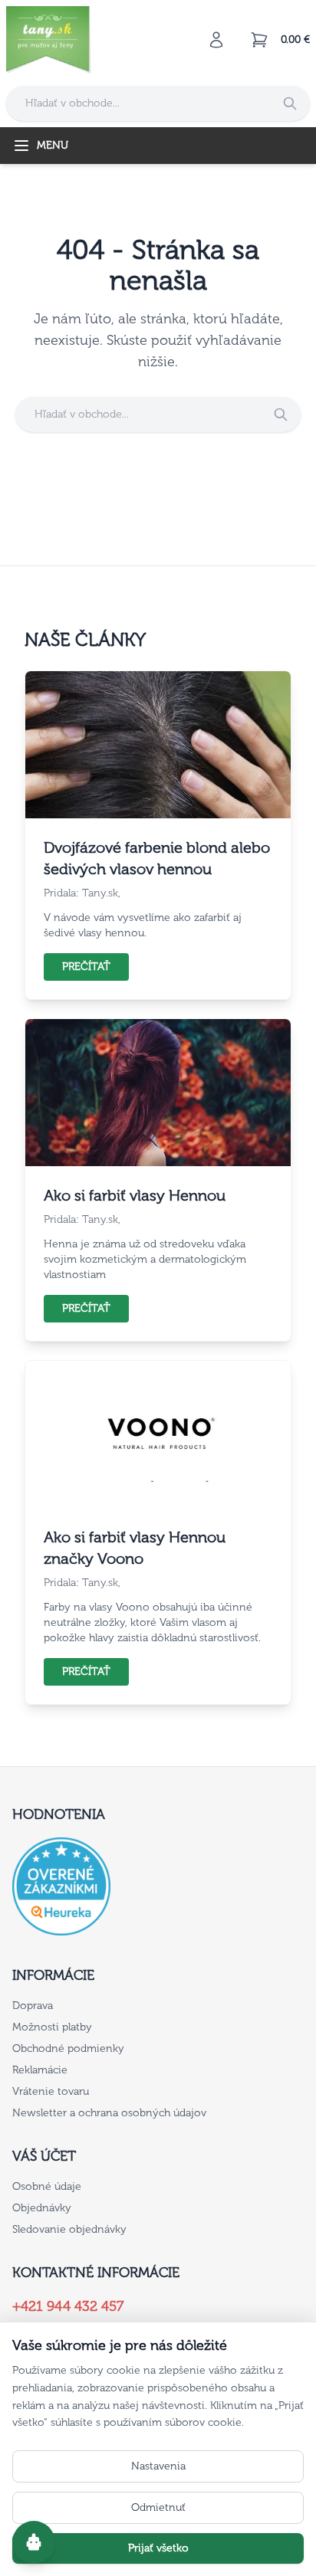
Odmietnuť (158, 2507)
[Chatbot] (34, 2542)
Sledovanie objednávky (69, 2229)
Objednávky (42, 2208)
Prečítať (86, 967)
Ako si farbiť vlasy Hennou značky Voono (135, 1548)
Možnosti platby (52, 2027)
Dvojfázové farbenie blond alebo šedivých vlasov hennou (157, 858)
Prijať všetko (158, 2548)
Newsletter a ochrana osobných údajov (109, 2113)
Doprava (33, 2006)
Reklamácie (40, 2070)
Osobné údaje (47, 2186)
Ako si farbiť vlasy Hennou (135, 1195)
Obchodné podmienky (68, 2048)
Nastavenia (158, 2466)
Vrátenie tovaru (51, 2091)
